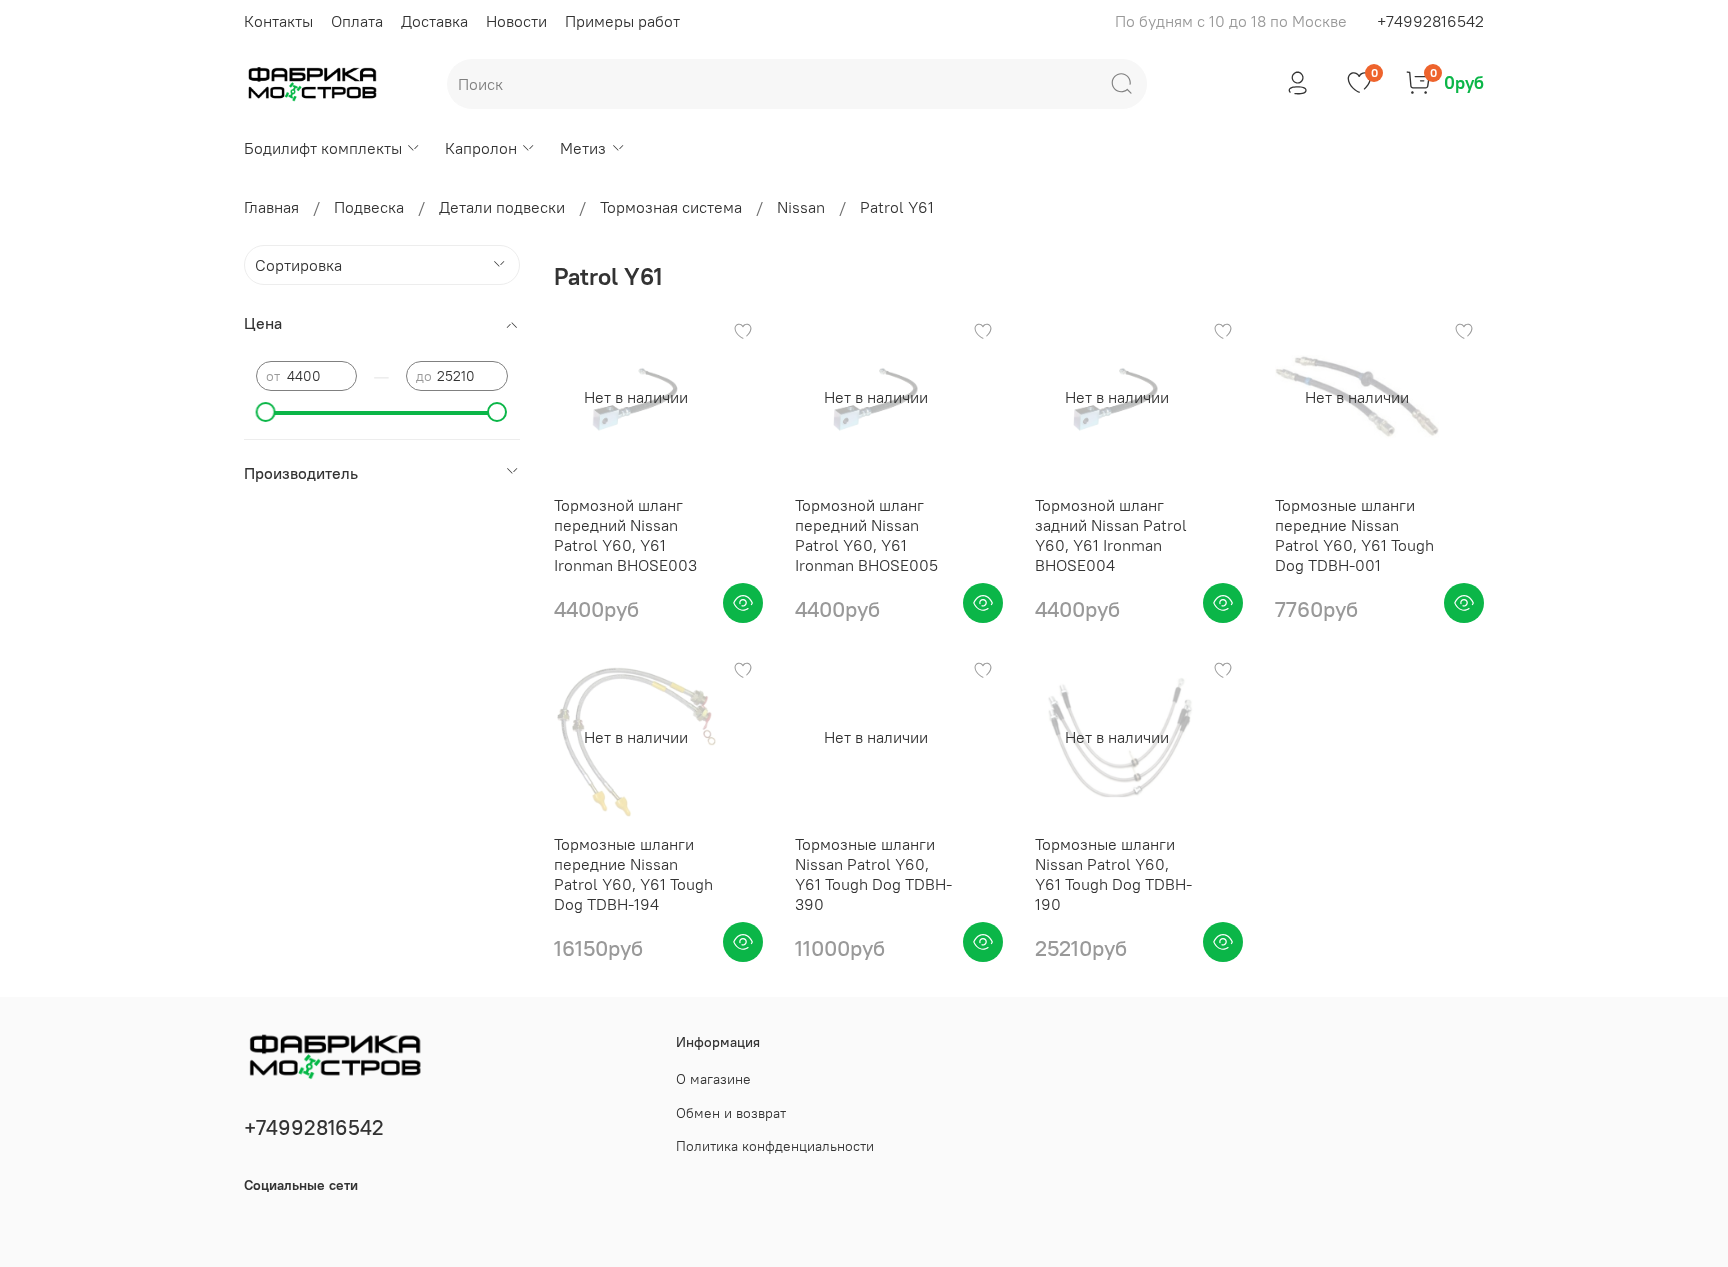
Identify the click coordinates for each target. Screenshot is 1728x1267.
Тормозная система (671, 207)
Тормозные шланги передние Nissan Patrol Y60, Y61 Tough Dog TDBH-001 (1354, 535)
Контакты (278, 21)
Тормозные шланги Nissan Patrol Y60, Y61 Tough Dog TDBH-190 (1113, 874)
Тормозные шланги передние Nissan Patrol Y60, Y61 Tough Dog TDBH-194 (633, 874)
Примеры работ (622, 21)
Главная (271, 207)
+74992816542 (1430, 21)
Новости (516, 21)
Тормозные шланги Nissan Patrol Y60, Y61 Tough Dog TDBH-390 (873, 874)
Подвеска (369, 207)
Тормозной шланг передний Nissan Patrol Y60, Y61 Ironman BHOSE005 (866, 535)
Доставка (434, 21)
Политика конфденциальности (775, 1146)
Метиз (583, 148)
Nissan (801, 207)
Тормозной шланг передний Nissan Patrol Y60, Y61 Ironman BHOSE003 (625, 535)
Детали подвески (502, 207)
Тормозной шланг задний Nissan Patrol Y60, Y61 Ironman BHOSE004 (1111, 535)
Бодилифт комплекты (323, 148)
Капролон (481, 148)
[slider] (266, 412)
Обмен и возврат (731, 1113)
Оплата (357, 21)
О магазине (713, 1079)
